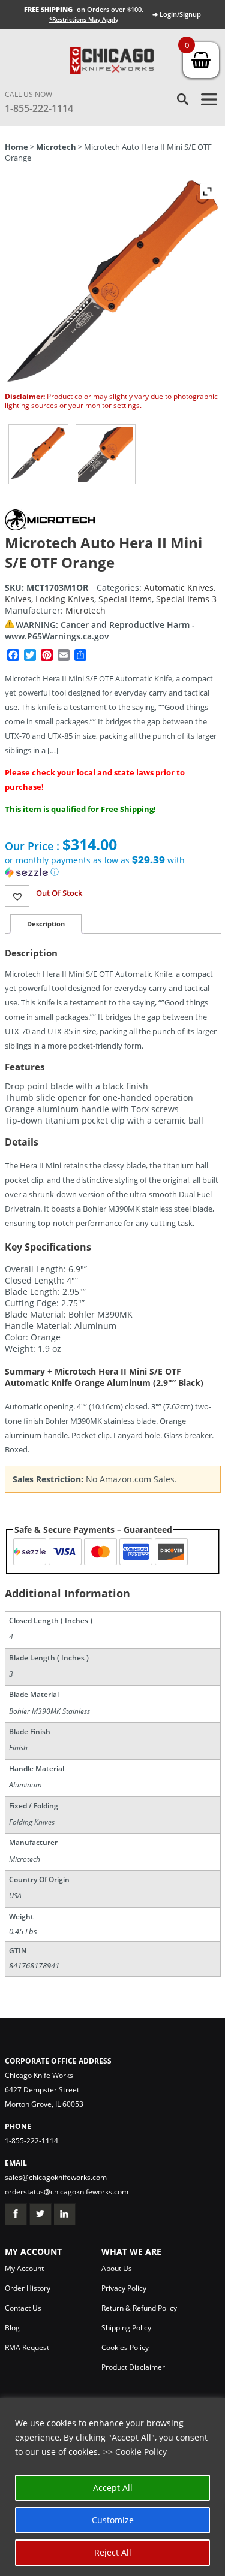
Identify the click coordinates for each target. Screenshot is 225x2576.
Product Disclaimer (133, 2367)
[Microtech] (50, 527)
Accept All (113, 2488)
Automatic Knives (179, 588)
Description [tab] (46, 924)
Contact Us (23, 2308)
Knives (18, 599)
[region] (112, 2487)
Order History (28, 2288)
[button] (113, 866)
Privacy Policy (124, 2288)
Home (16, 147)
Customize (113, 2520)
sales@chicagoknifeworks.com (56, 2177)
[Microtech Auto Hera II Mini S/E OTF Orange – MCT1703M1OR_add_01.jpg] (106, 454)
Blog (12, 2328)
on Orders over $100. (84, 9)
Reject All (113, 2552)
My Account (24, 2268)
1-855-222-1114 (39, 108)
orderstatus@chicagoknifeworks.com (67, 2192)
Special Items (125, 599)
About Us (117, 2268)
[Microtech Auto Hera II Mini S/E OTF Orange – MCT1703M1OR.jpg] (38, 454)
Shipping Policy (126, 2328)
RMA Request (27, 2347)
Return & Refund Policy (139, 2308)
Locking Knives (65, 599)
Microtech (56, 147)
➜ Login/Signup (177, 14)
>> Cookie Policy (135, 2452)
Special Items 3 (186, 599)
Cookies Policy (125, 2347)
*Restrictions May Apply (84, 19)
